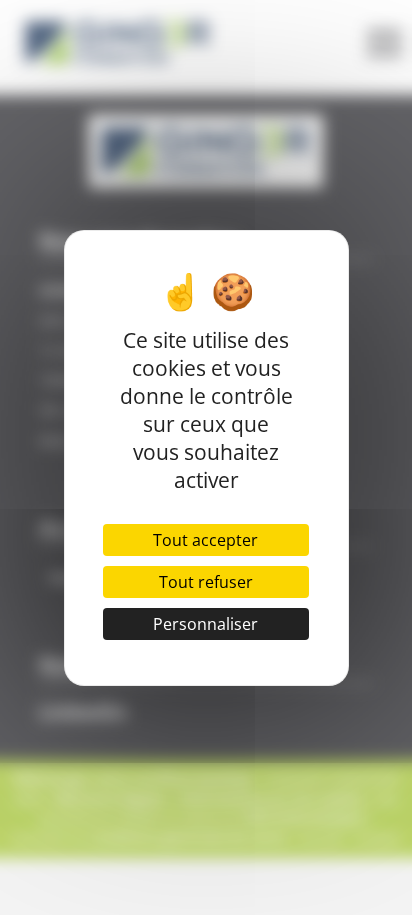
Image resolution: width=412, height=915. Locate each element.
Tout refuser (206, 582)
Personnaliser (205, 624)
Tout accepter (205, 540)
